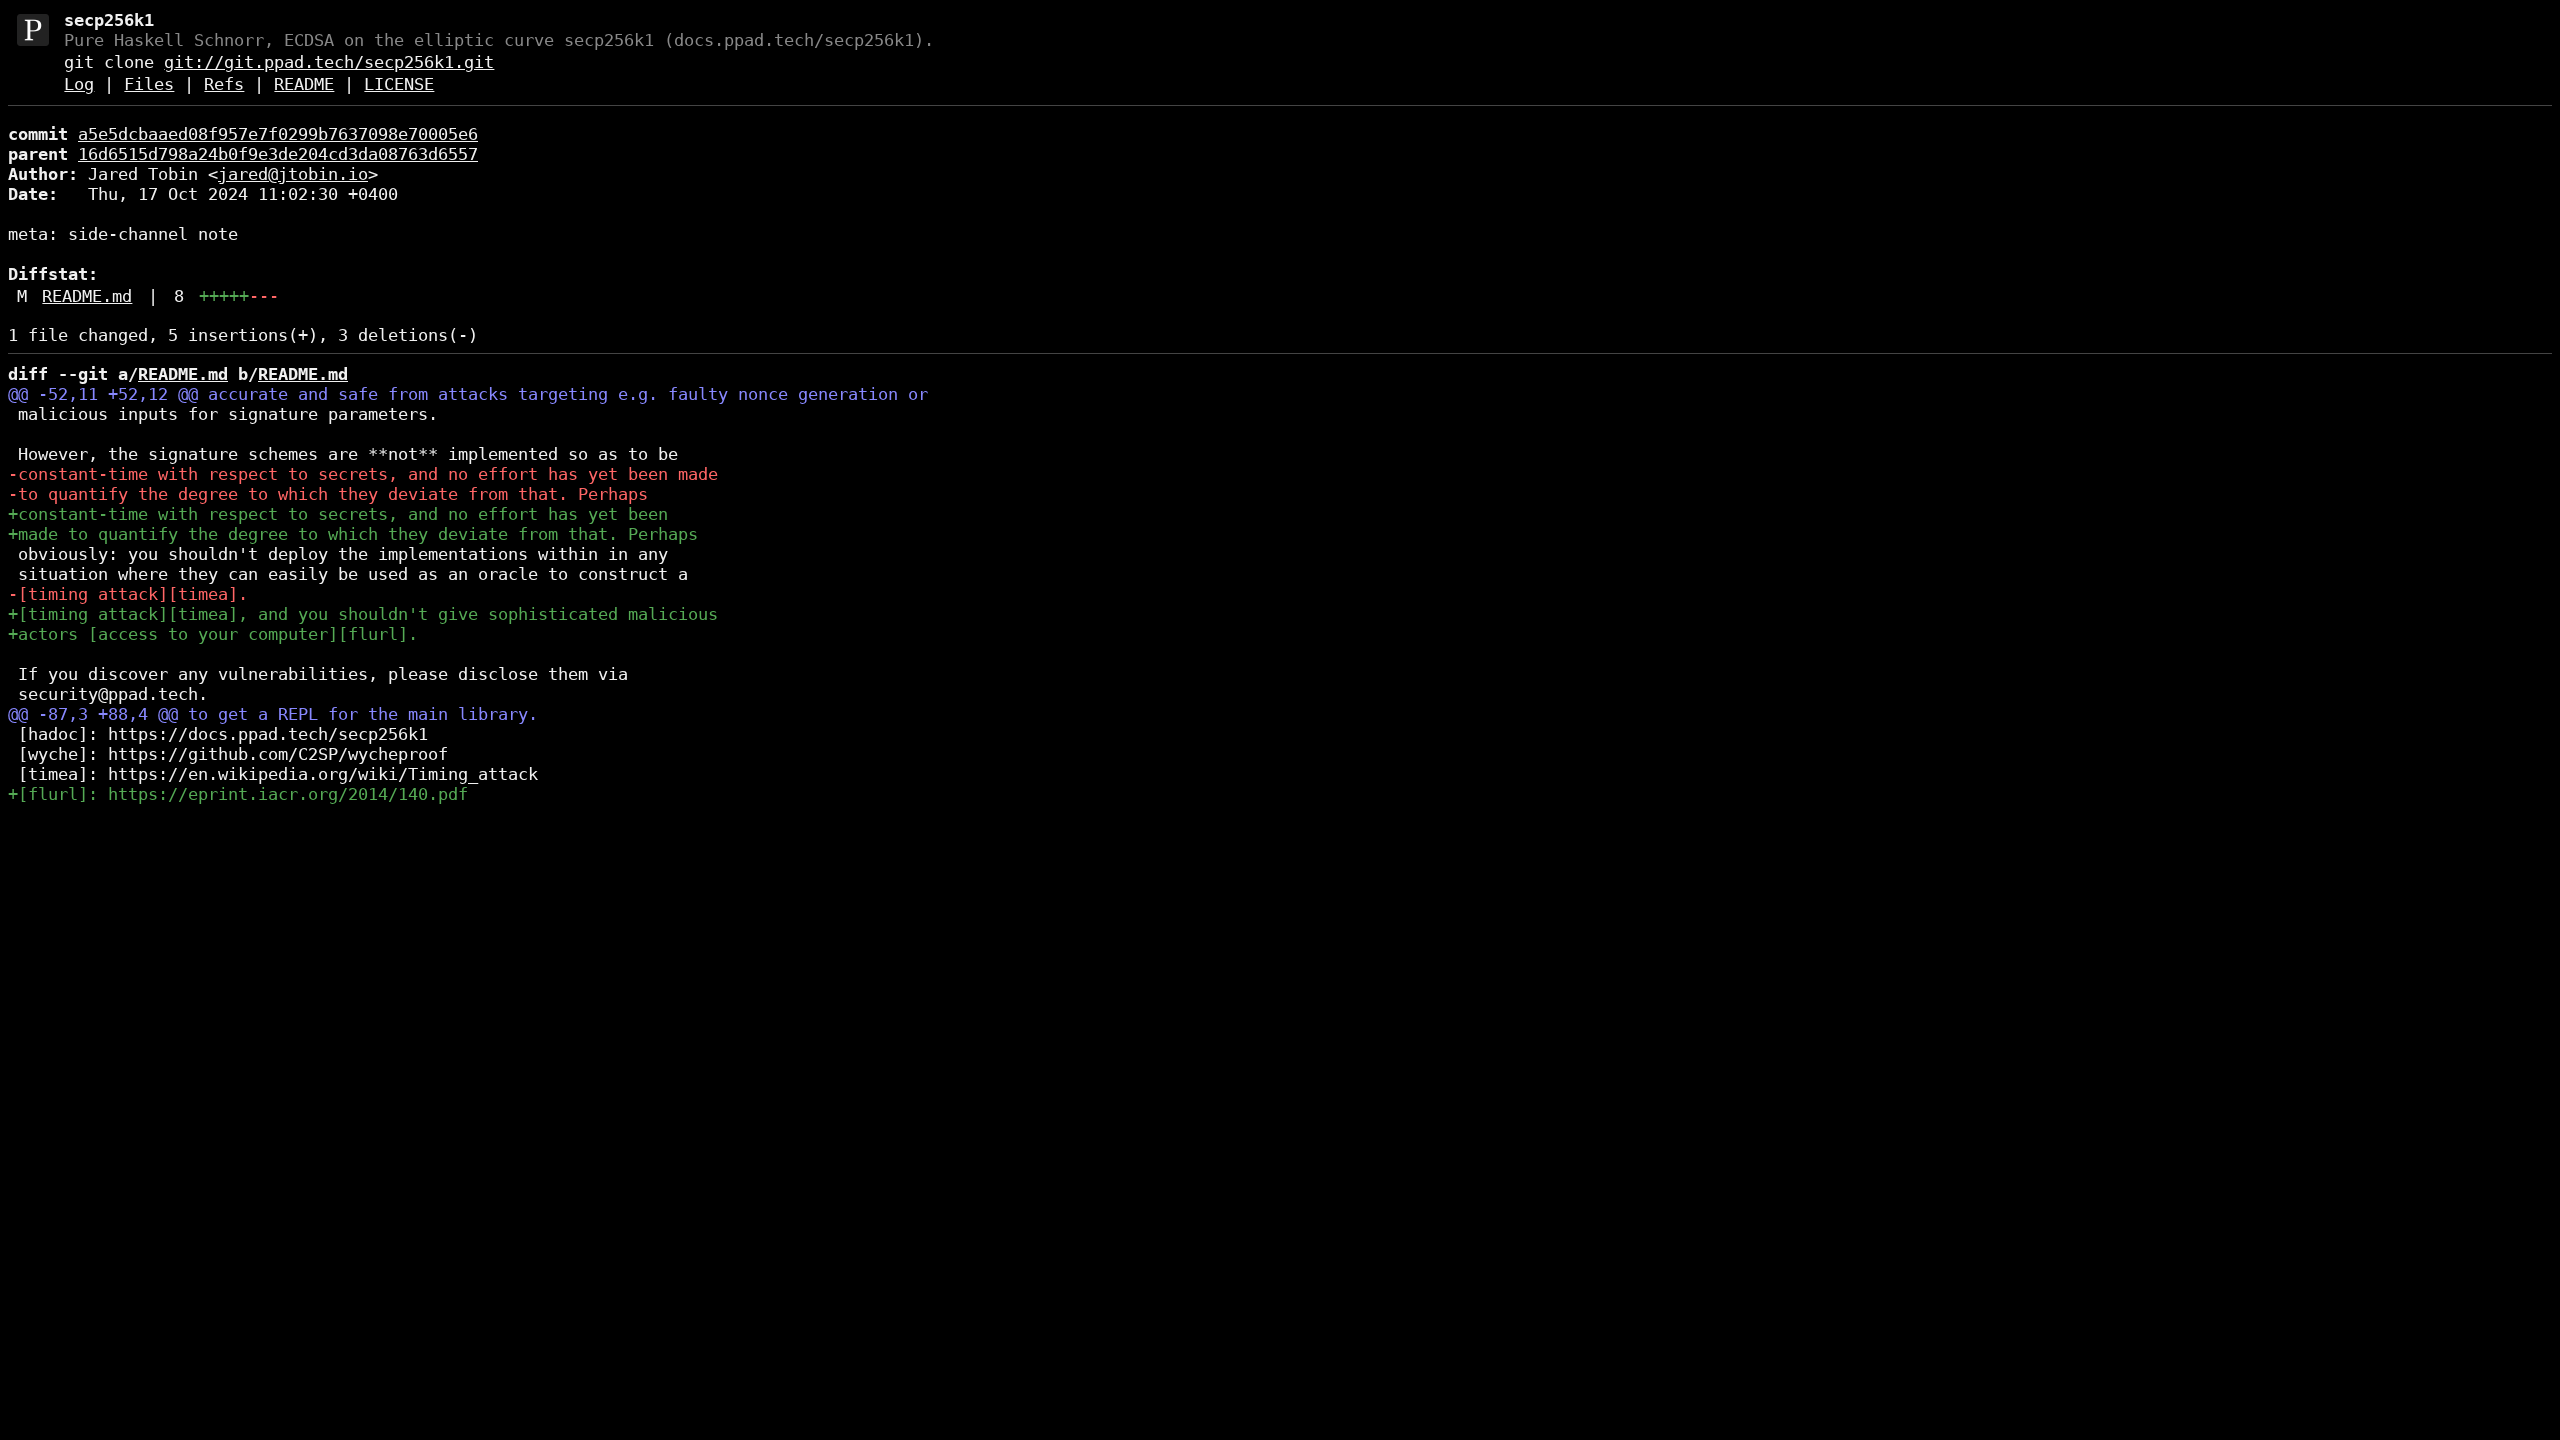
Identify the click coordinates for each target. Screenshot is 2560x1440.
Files (149, 84)
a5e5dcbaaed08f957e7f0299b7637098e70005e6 (278, 134)
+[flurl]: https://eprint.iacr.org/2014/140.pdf (238, 794)
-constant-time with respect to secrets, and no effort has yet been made (363, 474)
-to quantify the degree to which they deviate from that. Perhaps (328, 494)
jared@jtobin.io (293, 174)
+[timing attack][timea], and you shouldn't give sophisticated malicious (363, 614)
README (304, 84)
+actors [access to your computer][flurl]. (213, 634)
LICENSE (399, 84)
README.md (87, 296)
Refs (224, 84)
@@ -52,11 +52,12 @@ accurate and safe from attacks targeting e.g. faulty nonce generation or (468, 394)
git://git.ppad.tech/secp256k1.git (329, 62)
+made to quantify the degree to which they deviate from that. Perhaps (353, 534)
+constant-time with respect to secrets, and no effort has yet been (338, 514)
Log (79, 84)
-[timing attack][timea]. (128, 594)
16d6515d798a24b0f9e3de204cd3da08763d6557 (278, 154)
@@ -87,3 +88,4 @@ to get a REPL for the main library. (273, 714)
